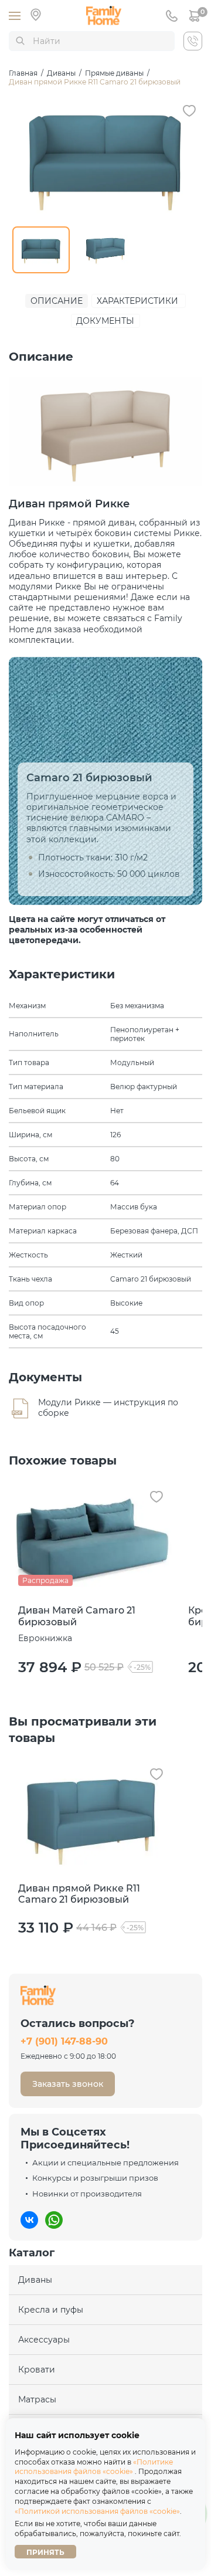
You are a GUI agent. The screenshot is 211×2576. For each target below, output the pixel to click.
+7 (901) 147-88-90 (64, 2042)
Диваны (61, 73)
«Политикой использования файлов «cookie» (97, 2511)
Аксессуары (44, 2340)
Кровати (37, 2370)
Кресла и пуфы (51, 2310)
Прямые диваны (114, 73)
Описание (57, 301)
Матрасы (37, 2399)
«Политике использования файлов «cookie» (94, 2467)
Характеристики (137, 301)
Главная (23, 73)
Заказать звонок (68, 2084)
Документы (105, 321)
